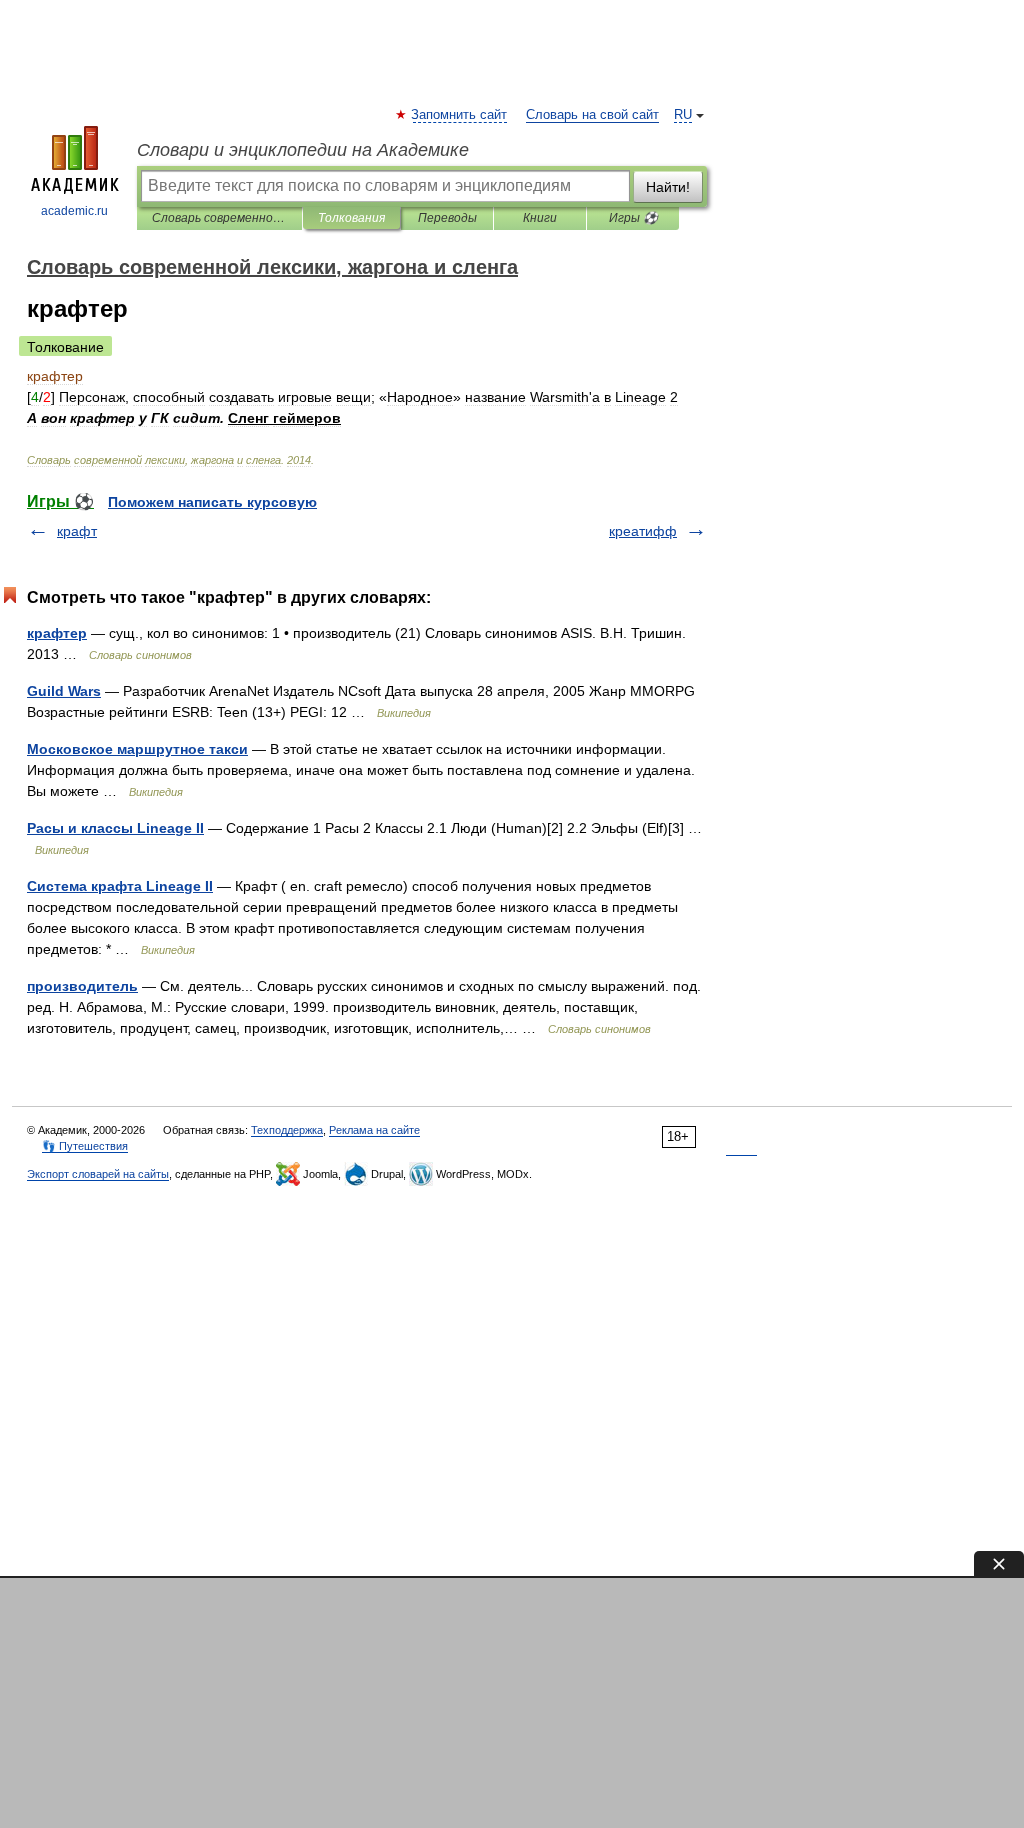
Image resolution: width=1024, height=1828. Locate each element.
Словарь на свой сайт (592, 115)
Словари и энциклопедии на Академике (303, 150)
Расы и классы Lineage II (115, 828)
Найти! (668, 187)
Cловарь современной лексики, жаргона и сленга (219, 218)
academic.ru (74, 211)
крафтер (57, 633)
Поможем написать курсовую (212, 502)
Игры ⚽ (633, 218)
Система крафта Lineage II (120, 886)
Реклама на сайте (374, 1130)
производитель (82, 986)
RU (683, 115)
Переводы (447, 218)
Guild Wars (64, 691)
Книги (540, 218)
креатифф (643, 531)
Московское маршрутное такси (137, 749)
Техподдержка (287, 1130)
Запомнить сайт (460, 115)
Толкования (351, 218)
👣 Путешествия (85, 1146)
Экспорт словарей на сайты (98, 1174)
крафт (77, 531)
